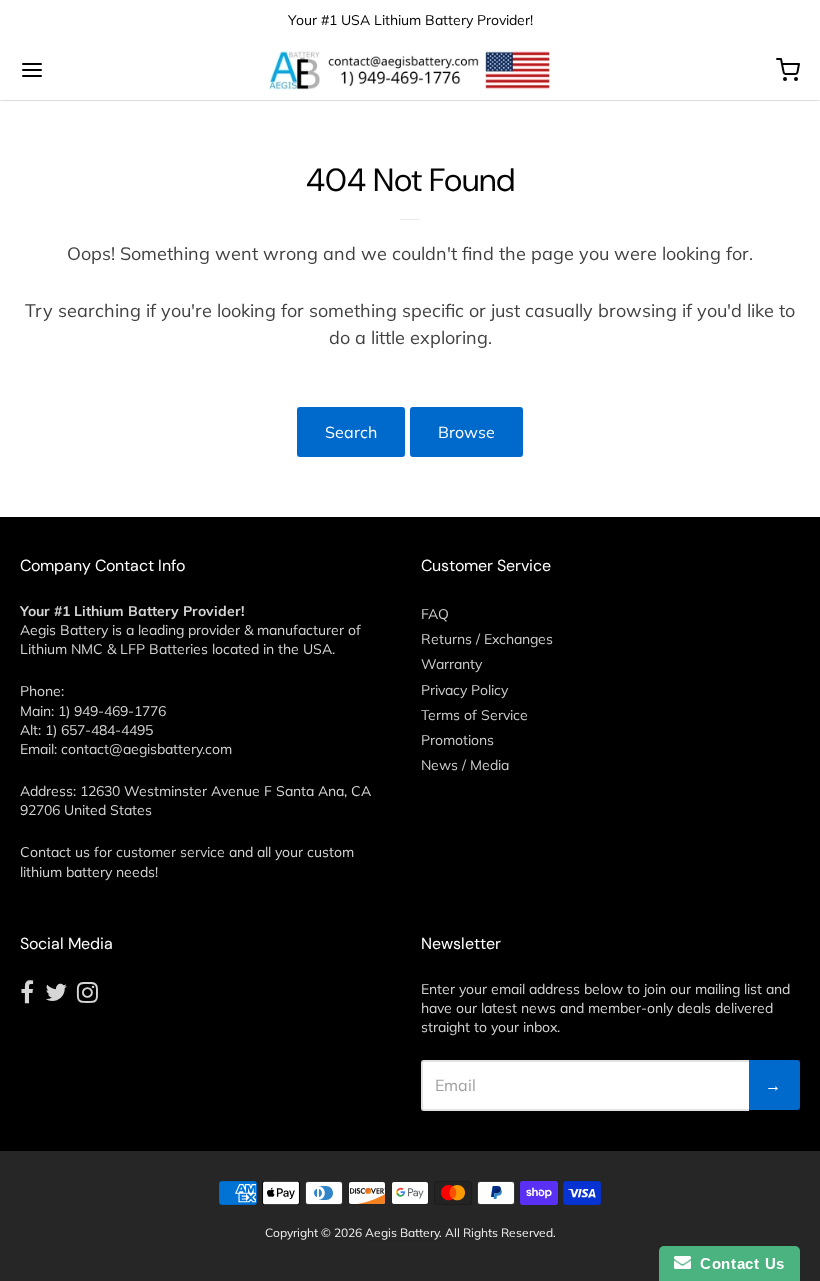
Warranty (451, 664)
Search (351, 432)
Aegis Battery (402, 1232)
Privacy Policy (464, 690)
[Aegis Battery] (410, 70)
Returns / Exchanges (487, 639)
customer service (170, 852)
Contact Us (738, 1263)
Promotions (457, 740)
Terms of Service (474, 715)
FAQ (435, 614)
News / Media (465, 765)
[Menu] (98, 70)
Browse (466, 432)
